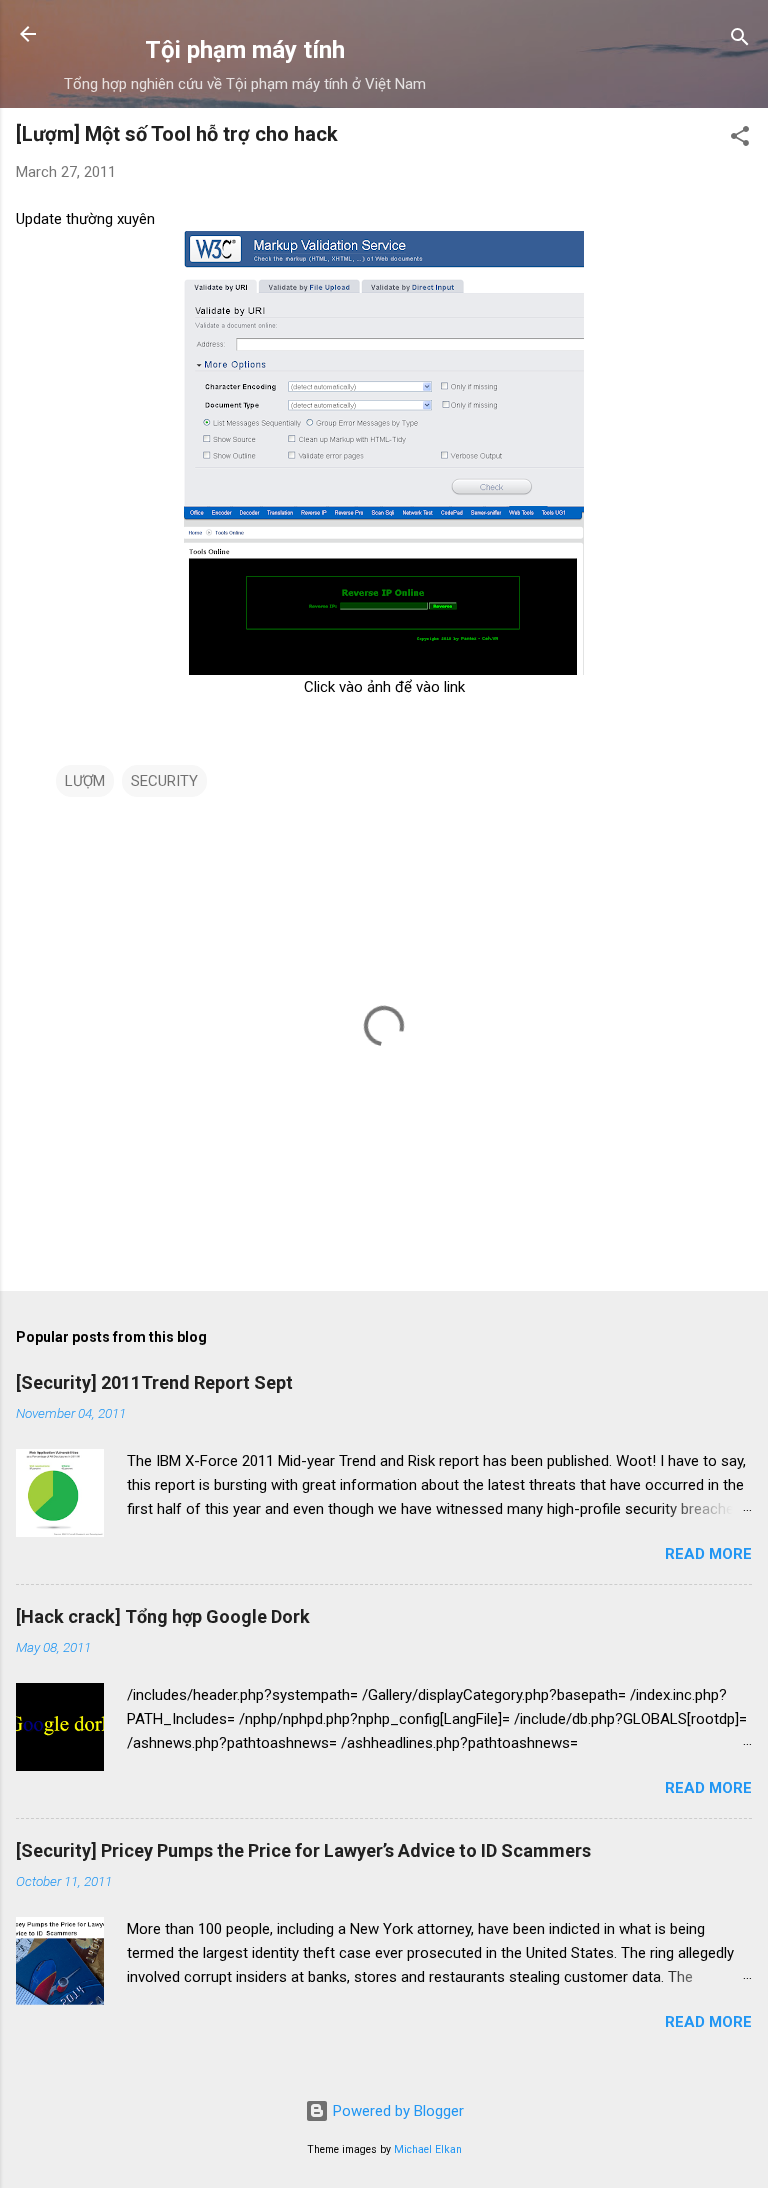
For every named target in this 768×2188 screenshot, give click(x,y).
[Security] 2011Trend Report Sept (154, 1382)
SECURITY (164, 781)
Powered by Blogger (396, 2111)
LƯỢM (85, 781)
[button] (740, 139)
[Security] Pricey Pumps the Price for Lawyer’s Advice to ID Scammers (303, 1850)
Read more (708, 1554)
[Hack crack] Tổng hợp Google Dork (163, 1616)
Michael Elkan (428, 2149)
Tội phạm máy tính (245, 50)
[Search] (740, 40)
